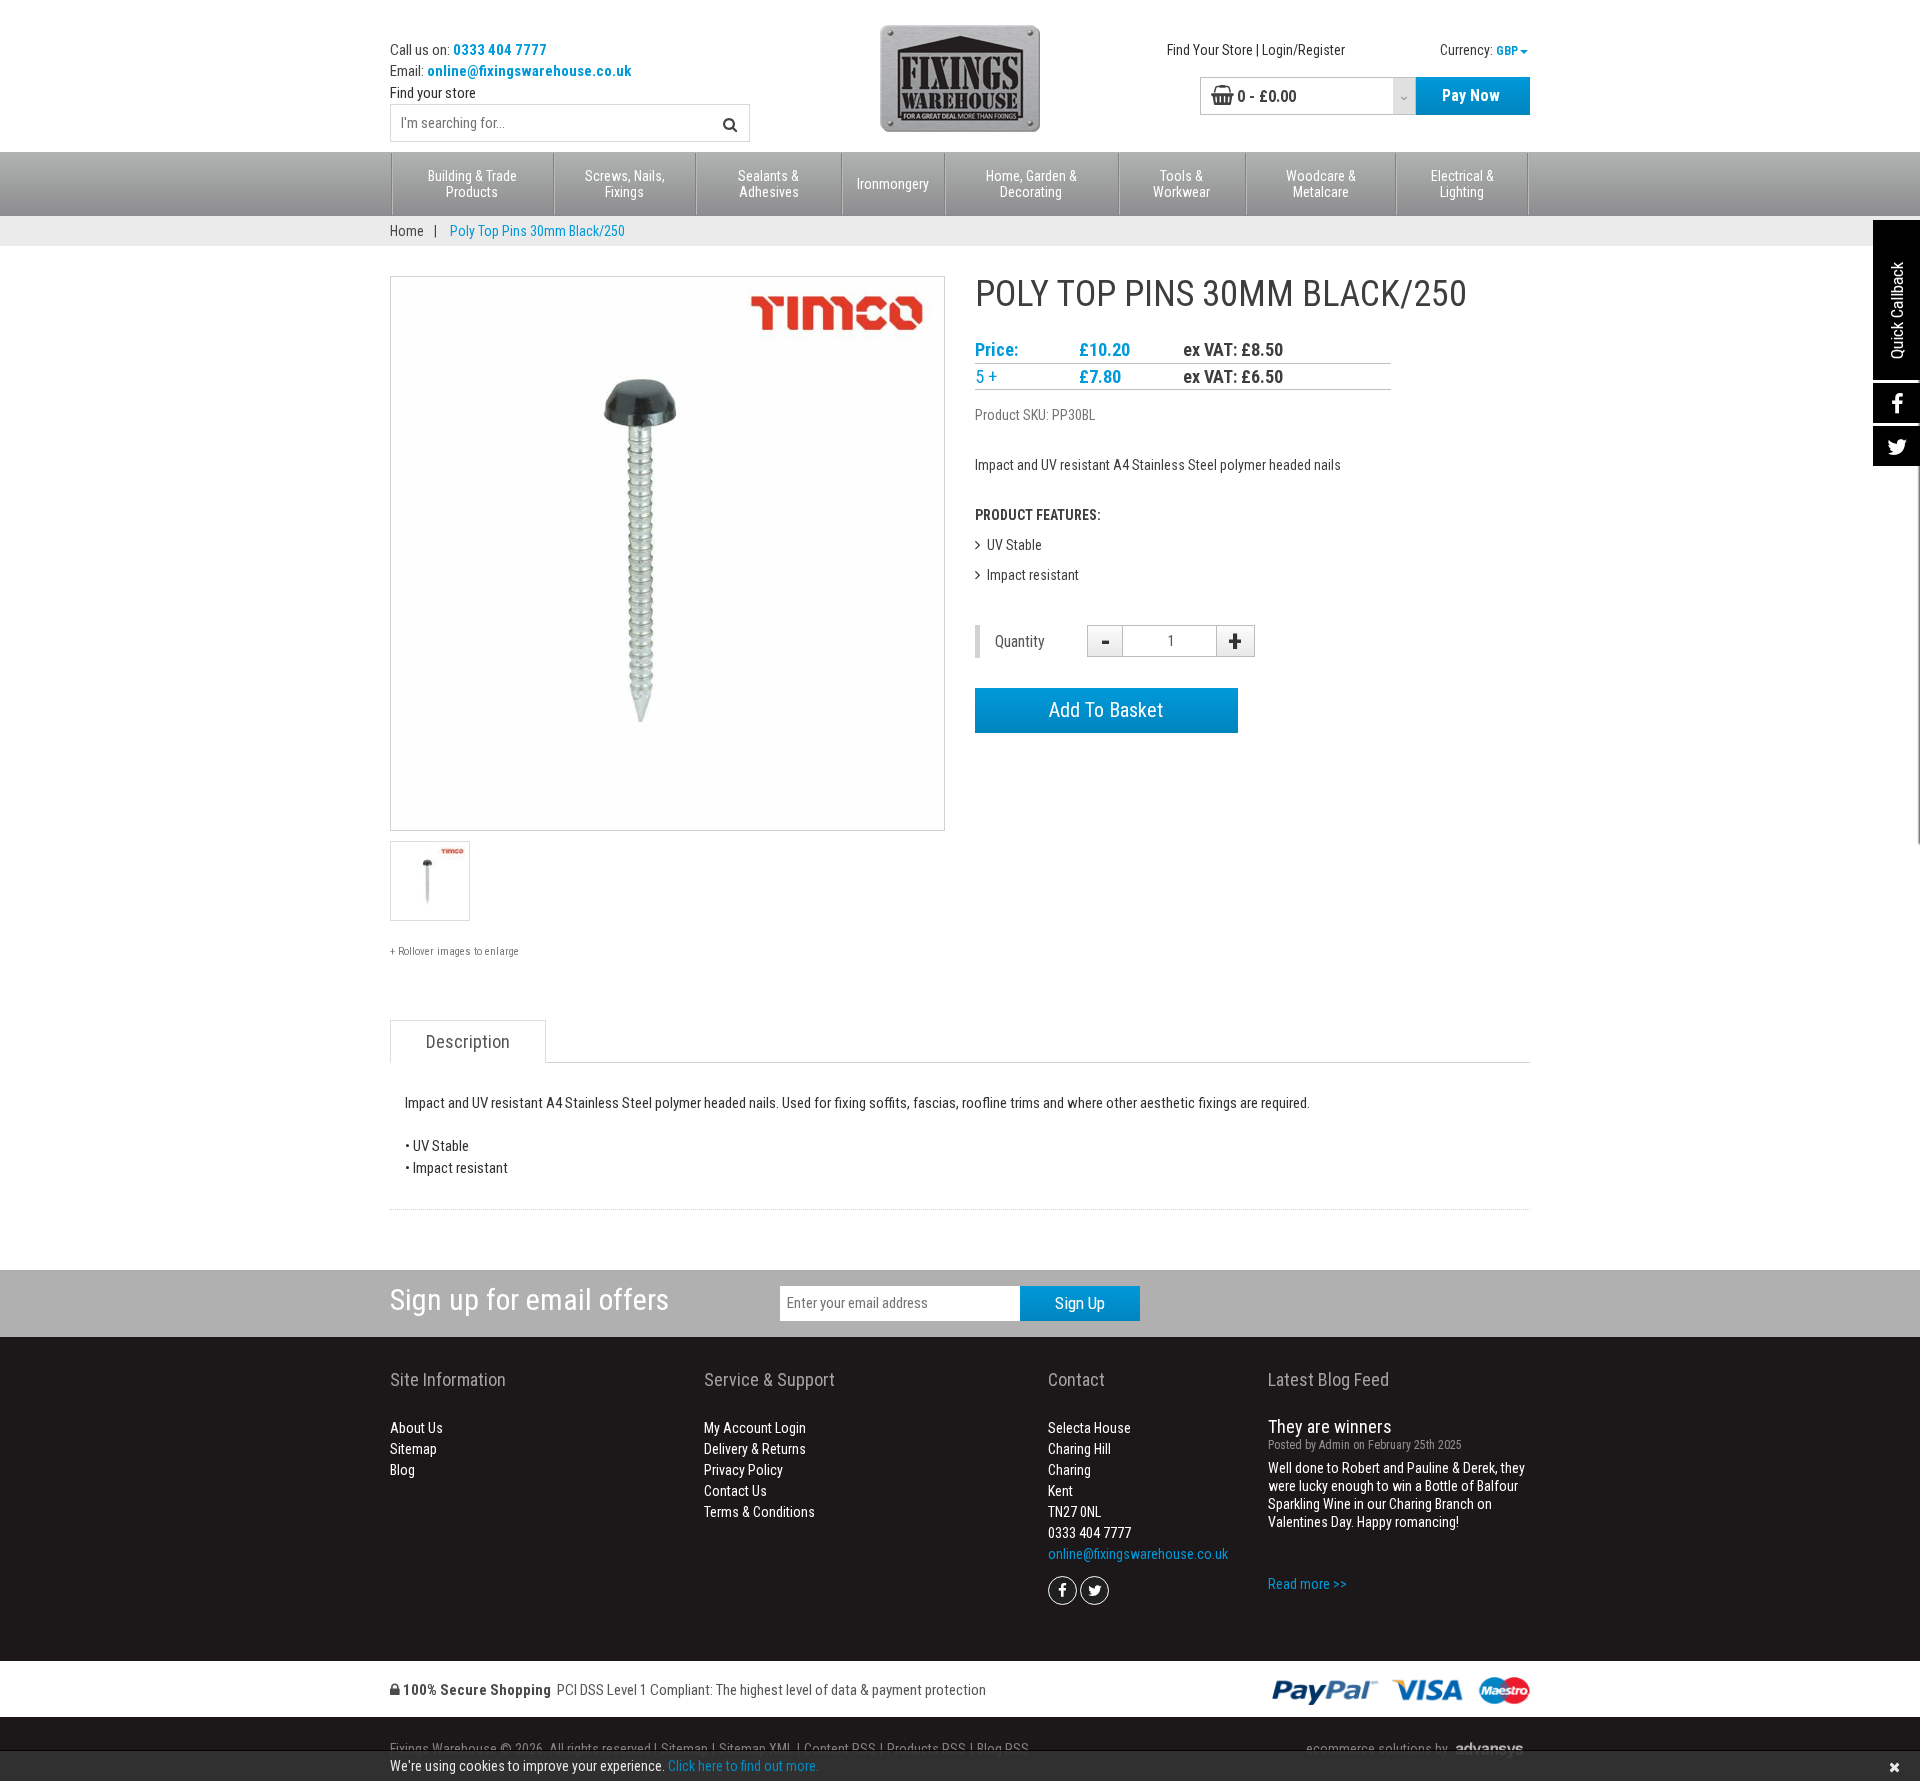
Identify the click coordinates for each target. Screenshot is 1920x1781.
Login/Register (1303, 50)
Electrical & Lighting (1462, 184)
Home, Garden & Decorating (1031, 184)
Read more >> (1307, 1584)
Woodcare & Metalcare (1321, 184)
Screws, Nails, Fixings (625, 184)
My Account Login (755, 1428)
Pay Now (1471, 95)
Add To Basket (1106, 710)
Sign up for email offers (529, 1299)
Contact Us (735, 1491)
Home (407, 231)
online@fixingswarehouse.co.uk (529, 71)
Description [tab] (468, 1041)
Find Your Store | (1213, 50)
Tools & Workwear (1181, 184)
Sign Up (1080, 1303)
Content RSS (840, 1749)
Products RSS (926, 1749)
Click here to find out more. (743, 1766)
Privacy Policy (743, 1470)
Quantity (1020, 641)
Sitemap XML (756, 1749)
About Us (416, 1428)
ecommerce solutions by (1377, 1749)
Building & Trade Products (472, 184)
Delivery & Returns (755, 1449)
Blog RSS (1003, 1749)
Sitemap (413, 1449)
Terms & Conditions (759, 1512)
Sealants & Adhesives (768, 184)
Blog (402, 1470)
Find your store (433, 93)
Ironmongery (893, 184)
